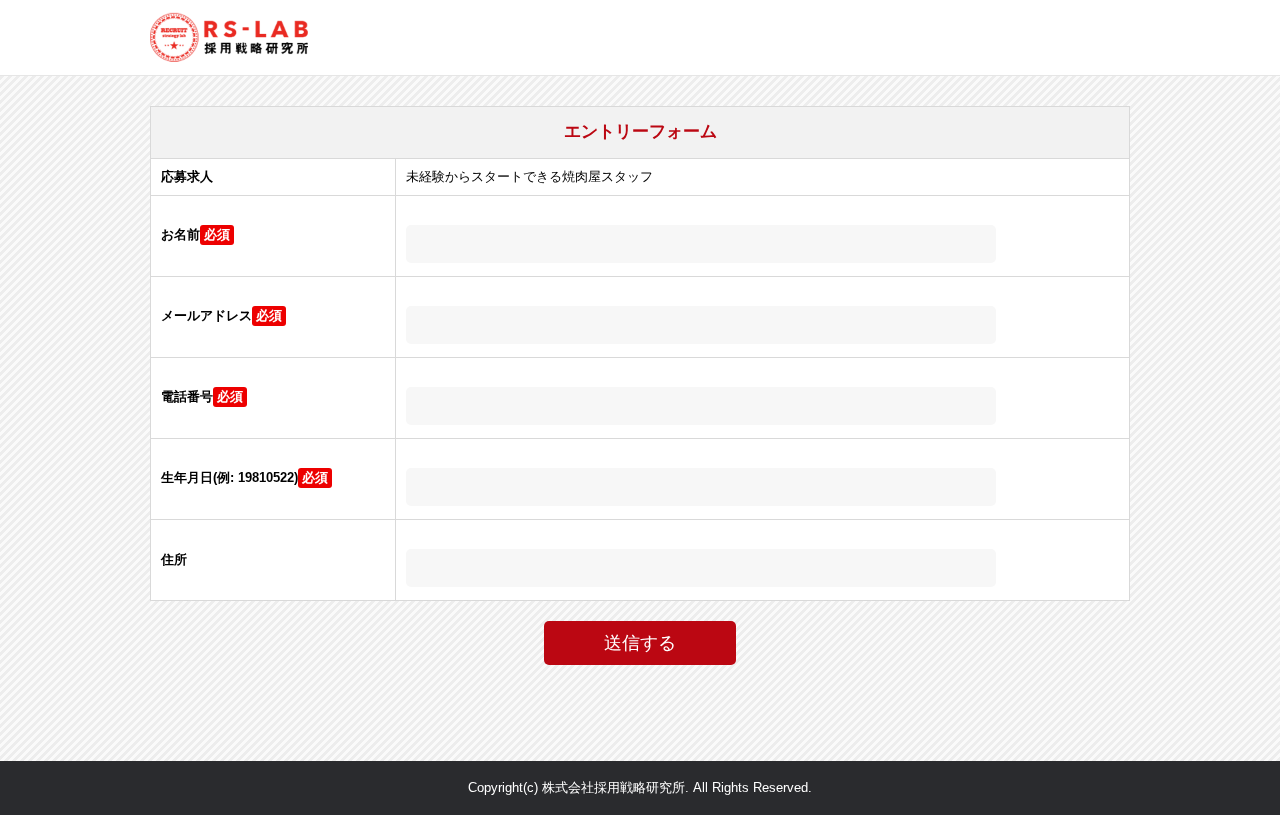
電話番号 (187, 396)
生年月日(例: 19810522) (229, 477)
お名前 (180, 234)
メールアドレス (206, 315)
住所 (174, 559)
